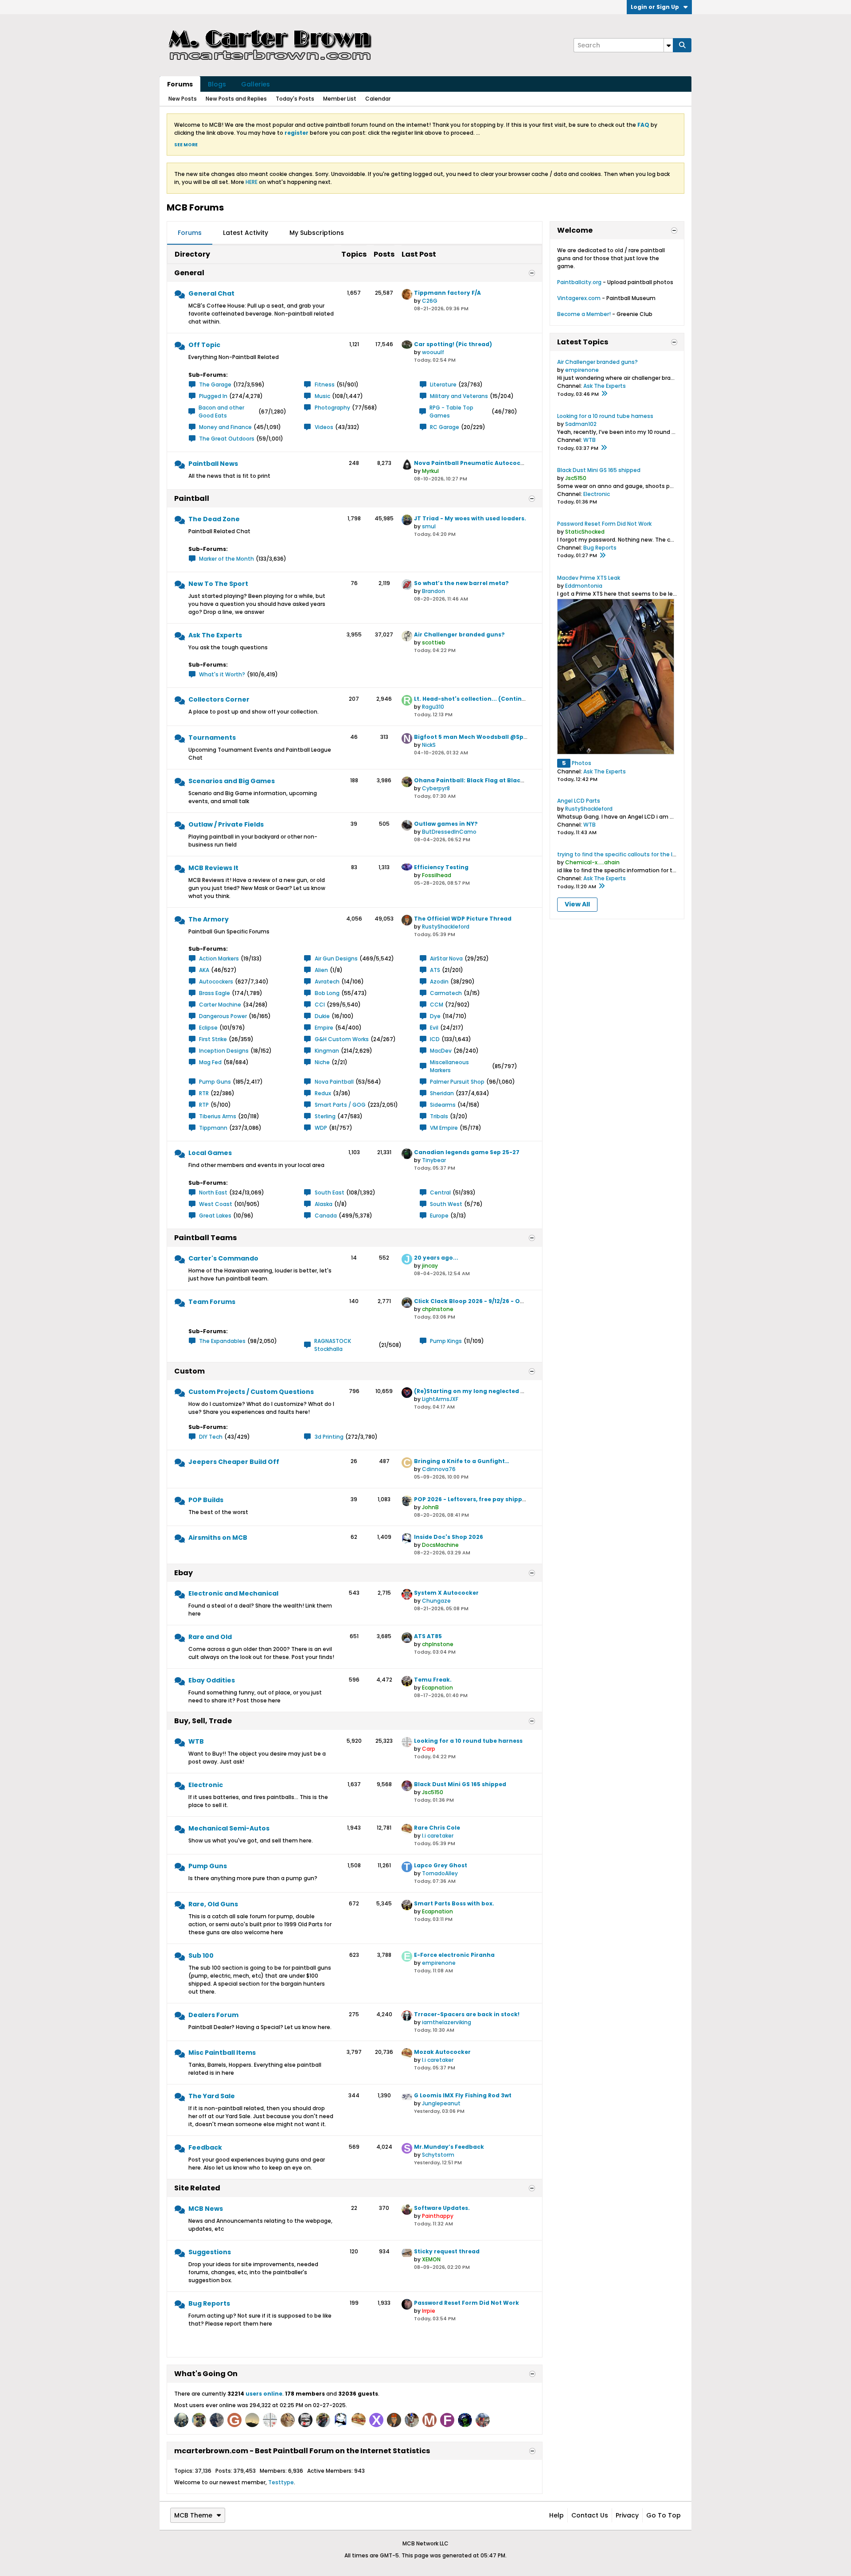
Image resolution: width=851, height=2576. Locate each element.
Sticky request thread (447, 2251)
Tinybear (434, 1160)
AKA (204, 970)
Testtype (281, 2482)
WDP (321, 1128)
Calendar (378, 99)
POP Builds (206, 1500)
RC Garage (445, 427)
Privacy (627, 2515)
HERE (252, 182)
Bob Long (327, 993)
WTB (196, 1741)
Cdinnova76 (439, 1469)
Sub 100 (201, 1955)
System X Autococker (446, 1593)
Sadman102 (581, 424)
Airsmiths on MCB (218, 1538)
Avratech (327, 982)
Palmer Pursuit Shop (457, 1082)
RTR (204, 1093)
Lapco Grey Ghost (441, 1865)
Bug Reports (209, 2303)
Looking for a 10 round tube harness (468, 1741)
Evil (434, 1028)
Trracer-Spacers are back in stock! (467, 2014)
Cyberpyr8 (436, 788)
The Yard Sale (212, 2096)
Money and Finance (225, 427)
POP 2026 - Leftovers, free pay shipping (473, 1499)
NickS (429, 745)
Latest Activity (246, 233)
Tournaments (212, 738)
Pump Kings (446, 1341)
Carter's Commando (223, 1258)
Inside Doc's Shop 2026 (449, 1537)
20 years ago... (436, 1258)
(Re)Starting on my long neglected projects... (482, 1391)
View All (577, 904)
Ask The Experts (215, 635)
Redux (323, 1093)
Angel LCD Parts (579, 801)
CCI (320, 1005)
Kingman (327, 1051)
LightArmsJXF (440, 1399)
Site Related (197, 2188)
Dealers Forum (213, 2015)
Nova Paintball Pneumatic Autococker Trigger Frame (494, 463)
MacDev (441, 1051)
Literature (443, 384)
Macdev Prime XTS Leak (589, 578)
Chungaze (436, 1601)
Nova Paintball (334, 1082)
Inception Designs (224, 1051)
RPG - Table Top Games (451, 412)
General (189, 273)
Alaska (324, 1204)
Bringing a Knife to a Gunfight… (462, 1461)
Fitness (325, 384)
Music (322, 396)
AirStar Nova (446, 958)
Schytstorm (438, 2155)
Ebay (183, 1573)
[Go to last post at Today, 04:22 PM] (604, 394)
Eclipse (208, 1028)
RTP (204, 1105)
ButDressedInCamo (449, 832)
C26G (430, 301)
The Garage (215, 384)
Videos (324, 427)
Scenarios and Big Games (232, 781)
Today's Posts (295, 99)
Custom (189, 1371)
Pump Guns (215, 1082)
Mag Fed (210, 1062)
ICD (435, 1039)
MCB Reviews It (213, 868)
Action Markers (219, 958)
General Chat (211, 293)
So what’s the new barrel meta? (461, 583)
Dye (435, 1016)
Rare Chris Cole (437, 1828)
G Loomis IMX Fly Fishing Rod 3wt (463, 2095)
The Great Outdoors (227, 439)
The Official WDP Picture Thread (463, 919)
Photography (332, 408)
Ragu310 (433, 707)
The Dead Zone (214, 519)
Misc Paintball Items (222, 2053)
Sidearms (443, 1105)
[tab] (190, 233)
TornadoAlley (440, 1873)
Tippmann (213, 1128)
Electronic (206, 1785)
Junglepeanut (441, 2103)
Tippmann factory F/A (447, 293)
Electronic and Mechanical (233, 1593)
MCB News (206, 2209)
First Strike (213, 1039)
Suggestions (210, 2252)
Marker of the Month (226, 559)
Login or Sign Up (655, 7)
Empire (324, 1028)
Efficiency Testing (441, 867)
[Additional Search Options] (668, 45)
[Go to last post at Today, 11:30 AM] (601, 886)
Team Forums (212, 1302)
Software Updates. (442, 2208)
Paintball (192, 498)
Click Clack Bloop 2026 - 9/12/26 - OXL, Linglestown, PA (495, 1301)
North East (213, 1192)
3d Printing (329, 1437)
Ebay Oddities (212, 1680)
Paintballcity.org (579, 282)
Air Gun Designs (336, 958)
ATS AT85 (428, 1636)
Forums (180, 84)
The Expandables (222, 1341)
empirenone (439, 1963)
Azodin (439, 982)
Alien (321, 970)
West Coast (216, 1204)
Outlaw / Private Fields (226, 824)
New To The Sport (218, 584)
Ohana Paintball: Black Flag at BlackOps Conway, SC (493, 780)
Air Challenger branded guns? (459, 634)
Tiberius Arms (218, 1116)
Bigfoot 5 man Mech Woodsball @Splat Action (484, 737)
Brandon (433, 591)
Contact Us (590, 2515)
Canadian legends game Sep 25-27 (467, 1152)
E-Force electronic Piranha (454, 1955)
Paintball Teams (205, 1238)
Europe (439, 1216)
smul (429, 526)
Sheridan (442, 1093)
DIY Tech (211, 1437)
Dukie (322, 1016)
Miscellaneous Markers (449, 1066)
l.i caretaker (438, 1836)
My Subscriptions (317, 233)
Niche (322, 1062)
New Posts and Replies (236, 99)
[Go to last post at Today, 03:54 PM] (602, 556)
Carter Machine (220, 1005)
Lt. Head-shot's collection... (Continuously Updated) (493, 699)
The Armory (209, 919)
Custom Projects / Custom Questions (251, 1392)
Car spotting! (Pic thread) (453, 344)
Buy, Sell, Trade (203, 1721)
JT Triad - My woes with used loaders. (470, 518)
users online (264, 2394)
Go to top (664, 2515)
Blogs (217, 84)
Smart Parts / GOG (340, 1105)
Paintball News (213, 464)
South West (446, 1204)
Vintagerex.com (579, 298)
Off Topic (204, 345)
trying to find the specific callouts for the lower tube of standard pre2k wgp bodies (670, 854)
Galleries (256, 84)
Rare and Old (210, 1637)
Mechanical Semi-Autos (229, 1828)
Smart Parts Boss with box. (454, 1903)
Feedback (205, 2147)
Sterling (325, 1116)
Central (440, 1192)
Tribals (439, 1116)
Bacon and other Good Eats (221, 412)
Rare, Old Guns (213, 1904)
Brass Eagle (215, 993)
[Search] (682, 45)
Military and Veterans (459, 396)
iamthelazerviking (447, 2022)
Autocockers (216, 982)
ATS (435, 970)
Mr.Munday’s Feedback (449, 2147)
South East (330, 1192)
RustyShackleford (446, 927)
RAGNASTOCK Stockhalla (333, 1345)
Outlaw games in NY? (446, 824)
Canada (326, 1216)
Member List (340, 99)
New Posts (183, 99)
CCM (437, 1005)
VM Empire (444, 1128)
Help (556, 2515)
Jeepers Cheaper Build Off (234, 1462)
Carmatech (446, 993)
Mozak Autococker (442, 2052)
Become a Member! (584, 314)
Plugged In (213, 396)
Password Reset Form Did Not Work (466, 2303)
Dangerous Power (223, 1016)
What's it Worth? (222, 674)
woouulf (433, 352)
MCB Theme (193, 2515)
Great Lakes (215, 1216)
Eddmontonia (584, 586)
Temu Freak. (433, 1680)
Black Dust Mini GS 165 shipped (460, 1784)
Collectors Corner (219, 699)
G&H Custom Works (342, 1039)
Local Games (210, 1153)
